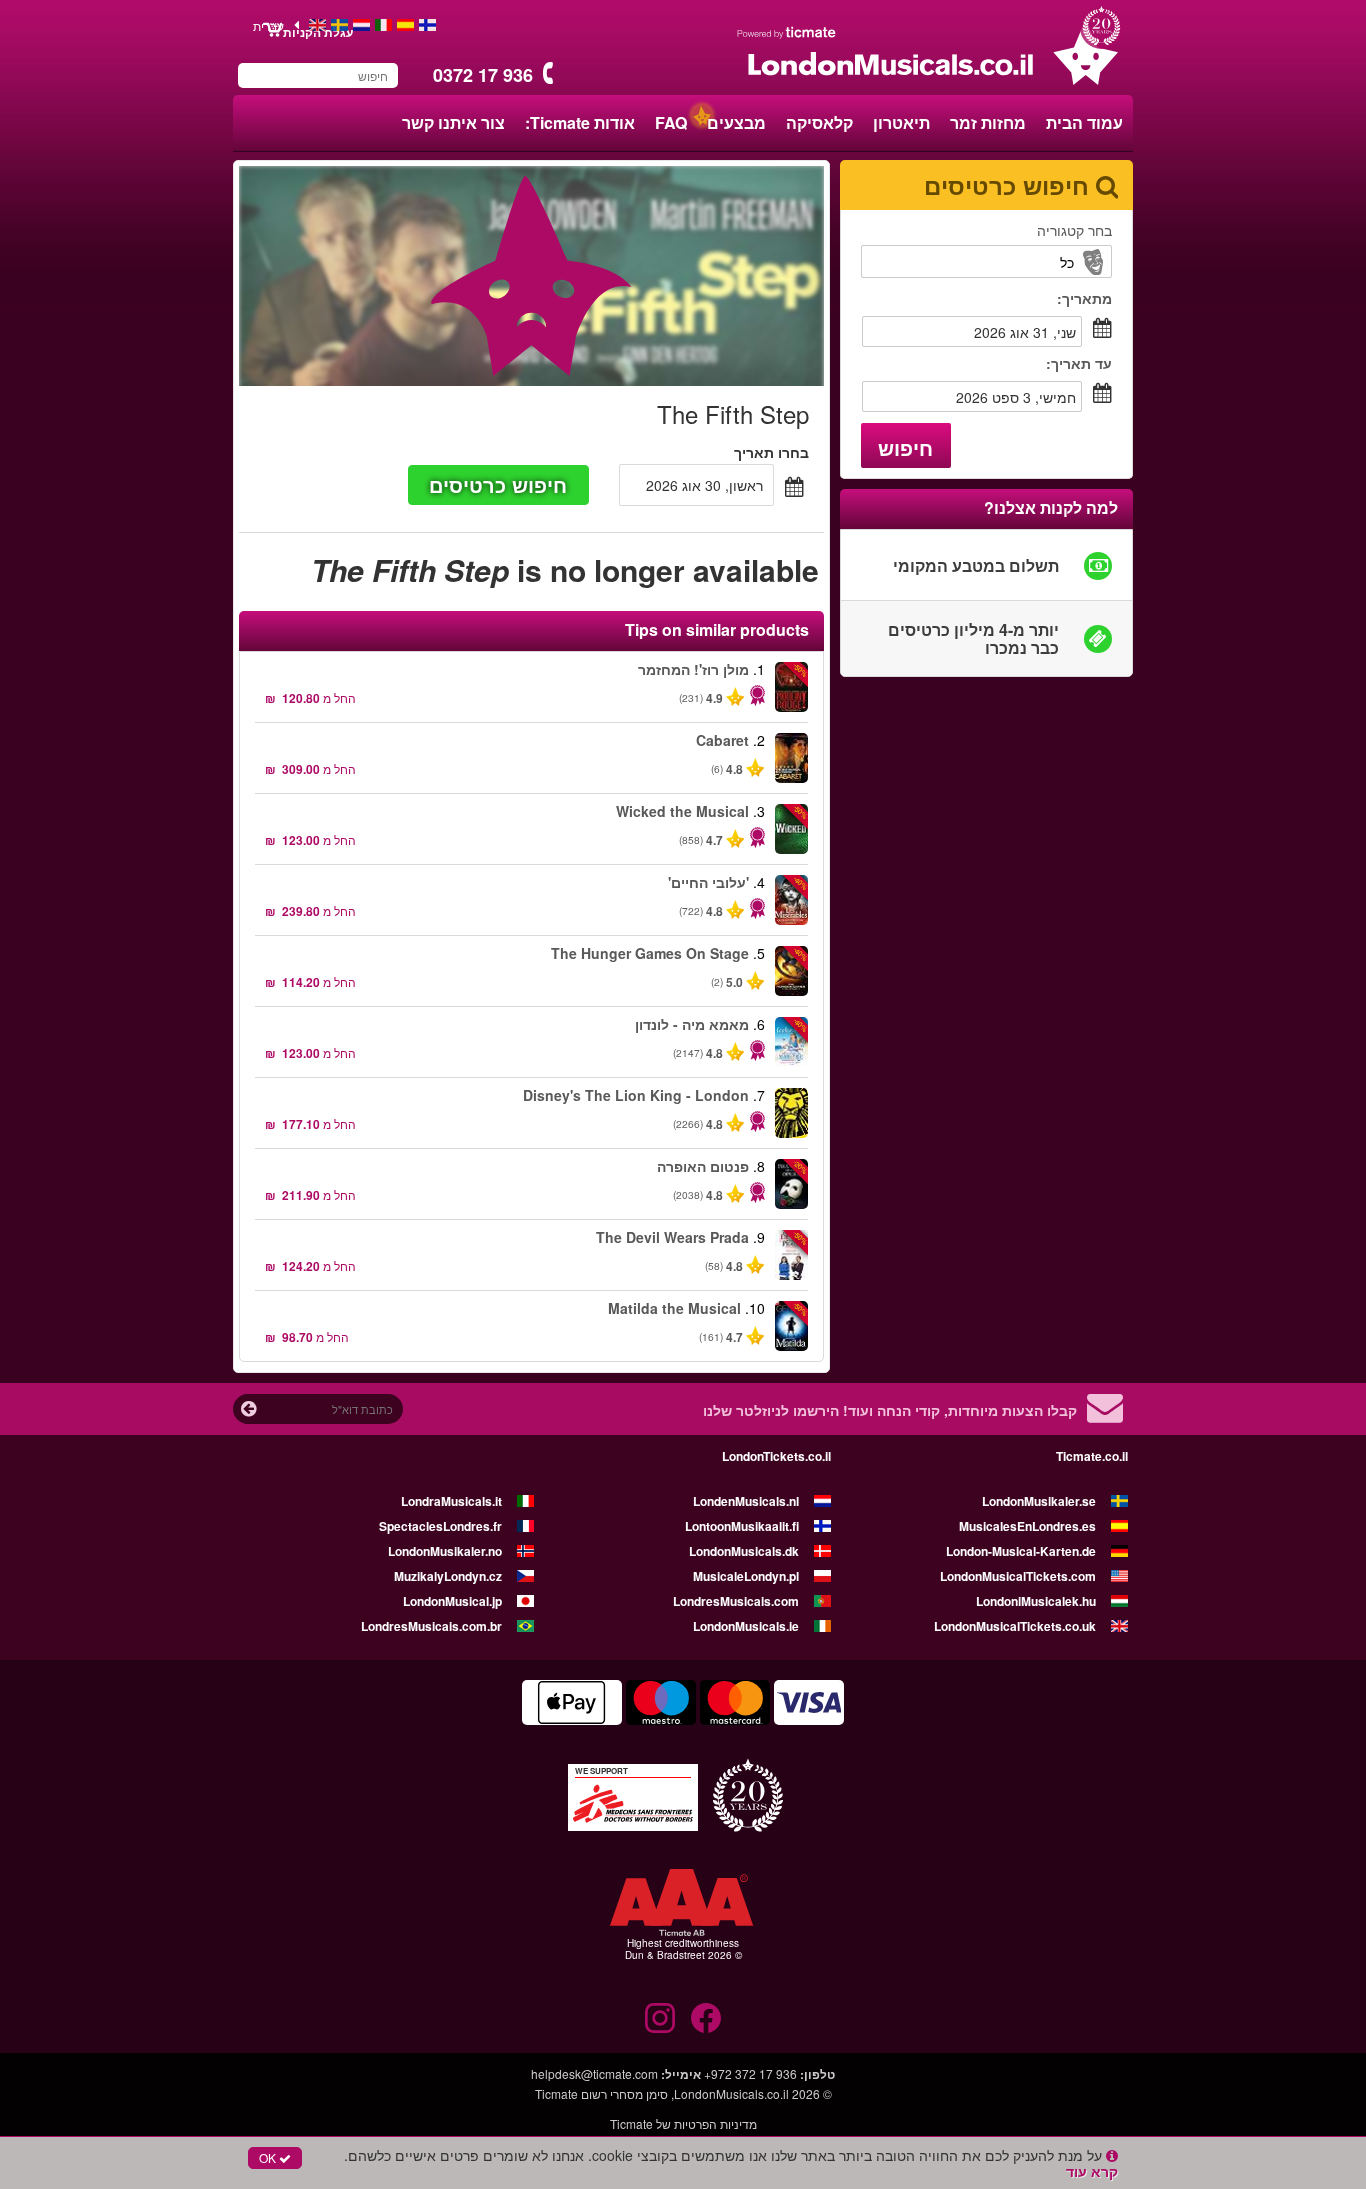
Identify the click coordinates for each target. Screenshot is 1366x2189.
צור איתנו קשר (453, 122)
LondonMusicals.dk (744, 1551)
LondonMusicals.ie (746, 1626)
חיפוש (905, 447)
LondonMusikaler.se (1039, 1501)
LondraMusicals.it (451, 1501)
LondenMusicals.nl (746, 1501)
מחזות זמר (988, 122)
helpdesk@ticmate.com (594, 2073)
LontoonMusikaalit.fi (742, 1526)
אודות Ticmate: (580, 122)
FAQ (671, 122)
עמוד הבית (1084, 122)
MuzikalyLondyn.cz (448, 1576)
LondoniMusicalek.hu (1036, 1601)
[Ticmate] (787, 32)
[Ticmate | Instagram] (660, 2018)
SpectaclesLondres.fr (440, 1526)
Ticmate (556, 2093)
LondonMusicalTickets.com (1018, 1576)
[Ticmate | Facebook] (706, 2018)
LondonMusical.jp (452, 1601)
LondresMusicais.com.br (431, 1626)
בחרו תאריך (771, 452)
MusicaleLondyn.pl (746, 1576)
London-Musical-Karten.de (1021, 1551)
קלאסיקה (819, 122)
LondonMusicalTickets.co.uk (1015, 1626)
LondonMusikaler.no (445, 1551)
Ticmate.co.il (1092, 1456)
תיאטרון (901, 122)
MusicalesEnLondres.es (1027, 1526)
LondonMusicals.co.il (731, 2093)
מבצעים (736, 122)
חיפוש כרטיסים (498, 484)
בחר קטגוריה (1074, 230)
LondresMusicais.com (736, 1601)
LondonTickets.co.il (776, 1456)
